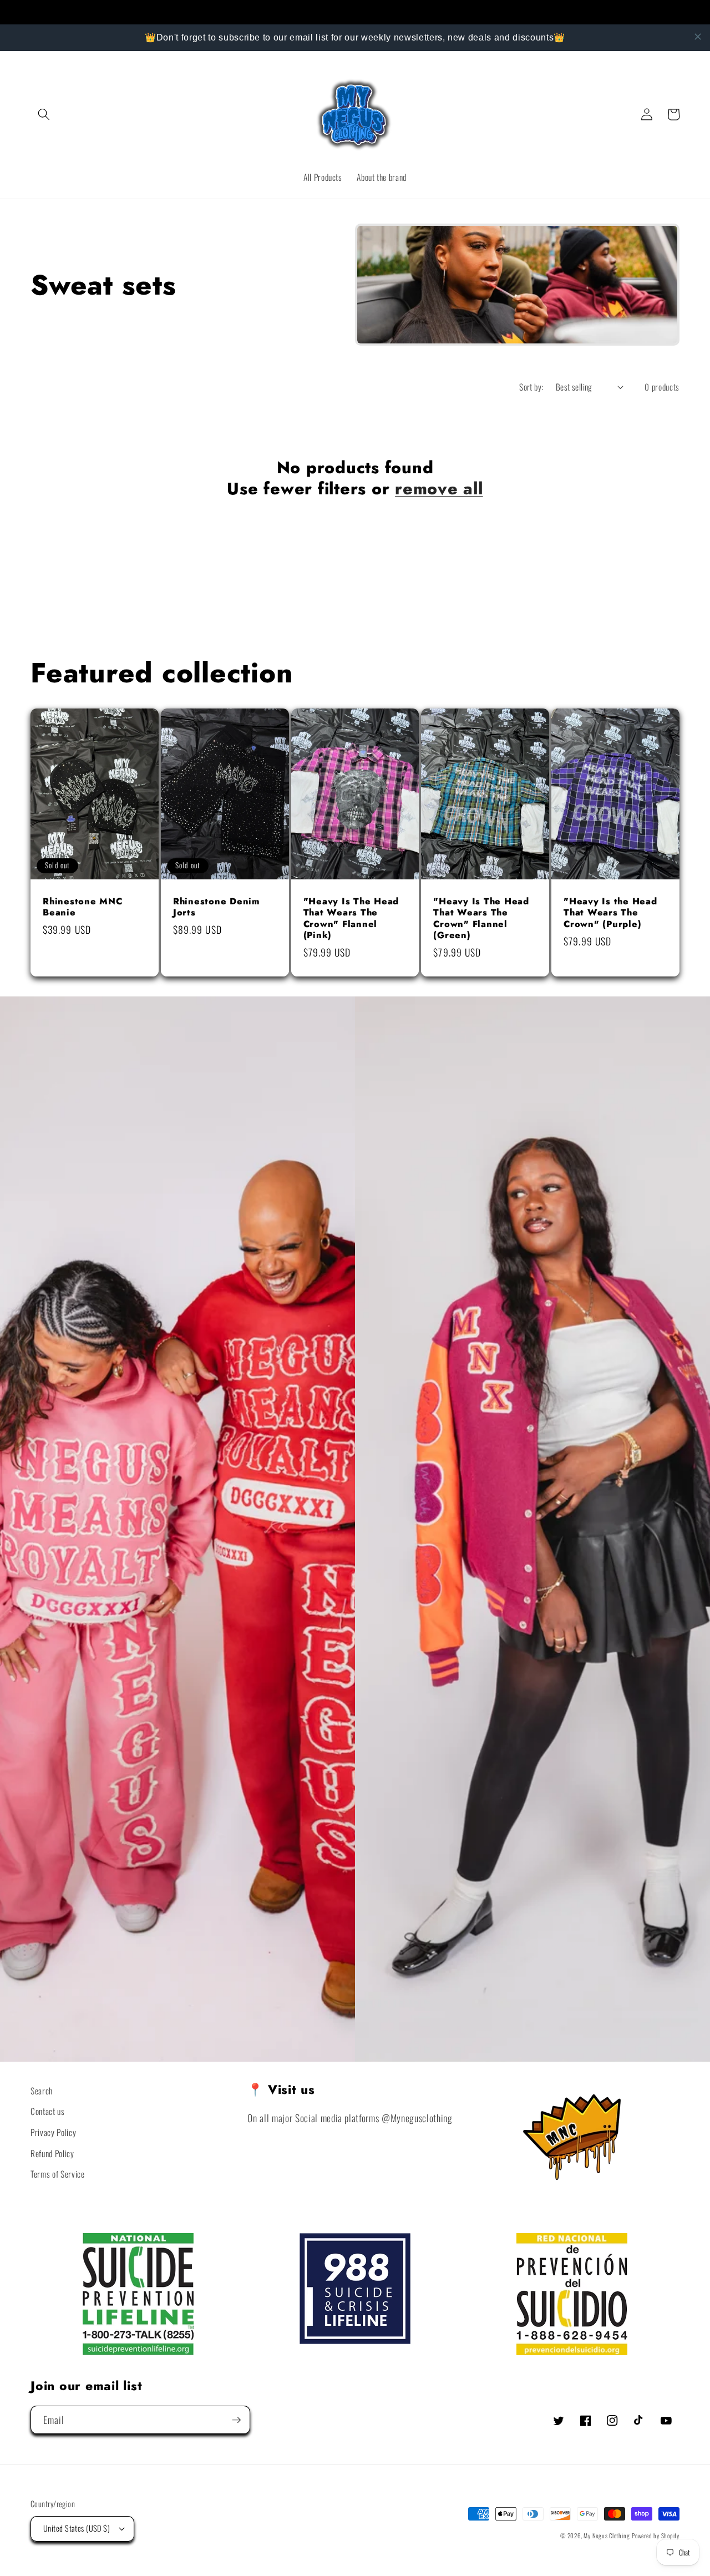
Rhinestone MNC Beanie (83, 907)
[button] (44, 114)
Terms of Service (58, 2174)
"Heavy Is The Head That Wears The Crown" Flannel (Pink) (351, 919)
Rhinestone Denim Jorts (217, 907)
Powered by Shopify (656, 2535)
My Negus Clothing (607, 2535)
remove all (439, 489)
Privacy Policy (53, 2132)
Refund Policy (52, 2153)
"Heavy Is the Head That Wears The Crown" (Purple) (610, 913)
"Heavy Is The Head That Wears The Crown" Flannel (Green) (481, 919)
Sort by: (531, 387)
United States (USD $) (77, 2528)
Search (42, 2091)
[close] (698, 37)
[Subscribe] (236, 2420)
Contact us (48, 2111)
